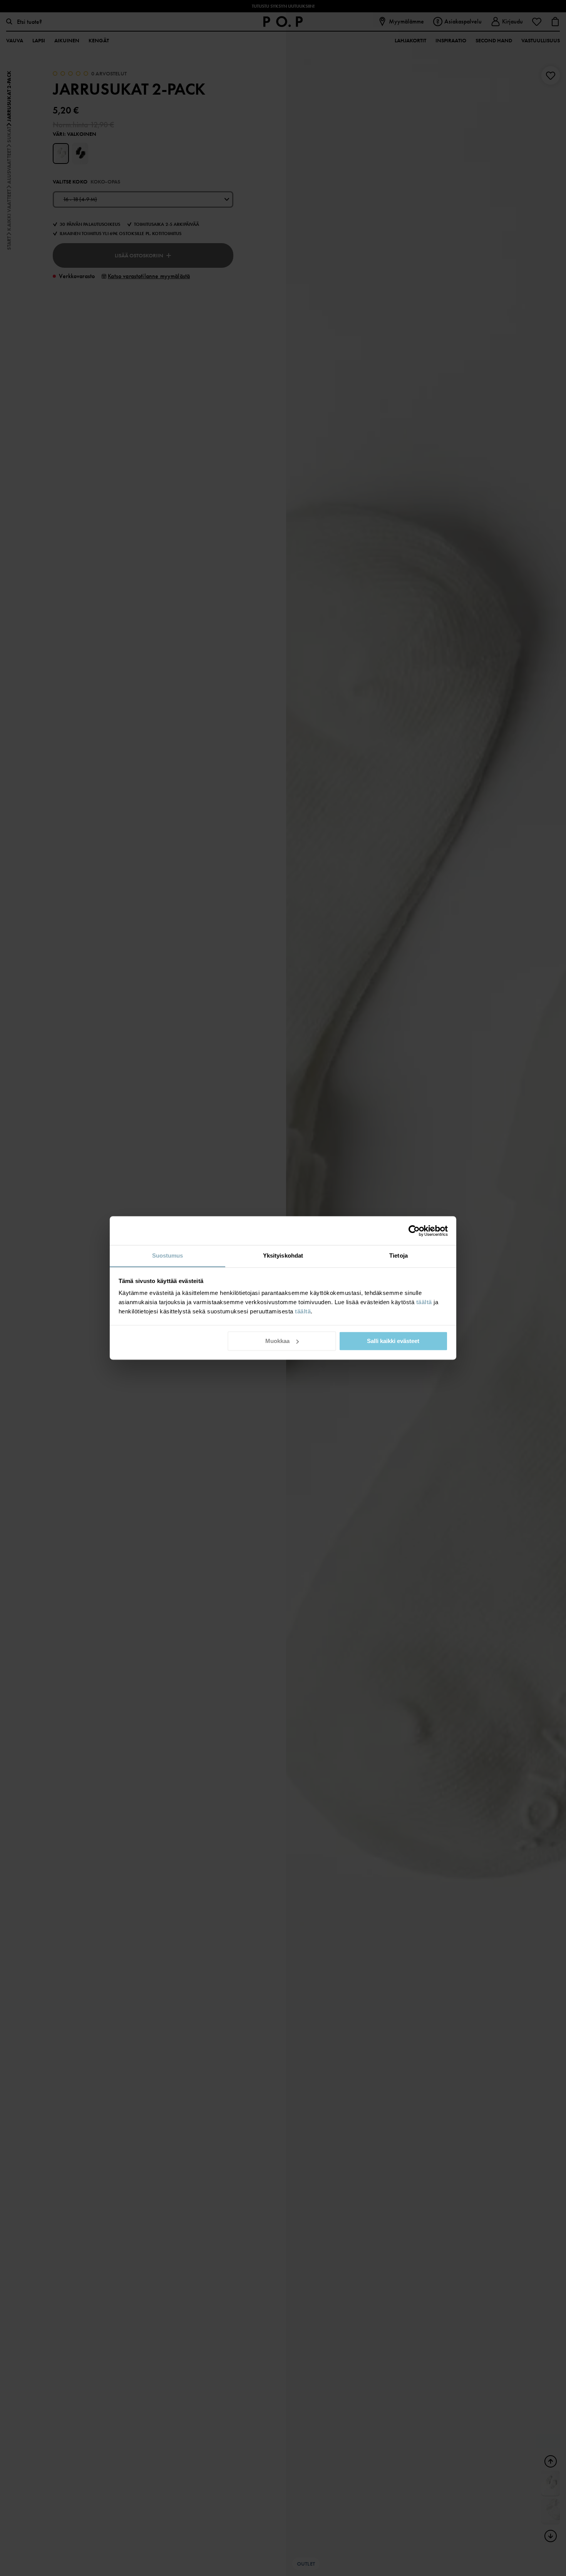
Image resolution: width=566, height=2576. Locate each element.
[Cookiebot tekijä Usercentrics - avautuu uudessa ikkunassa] (414, 1231)
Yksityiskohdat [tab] (283, 1255)
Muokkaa (277, 1341)
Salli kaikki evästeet (393, 1341)
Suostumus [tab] (168, 1255)
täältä (424, 1302)
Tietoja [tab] (399, 1255)
